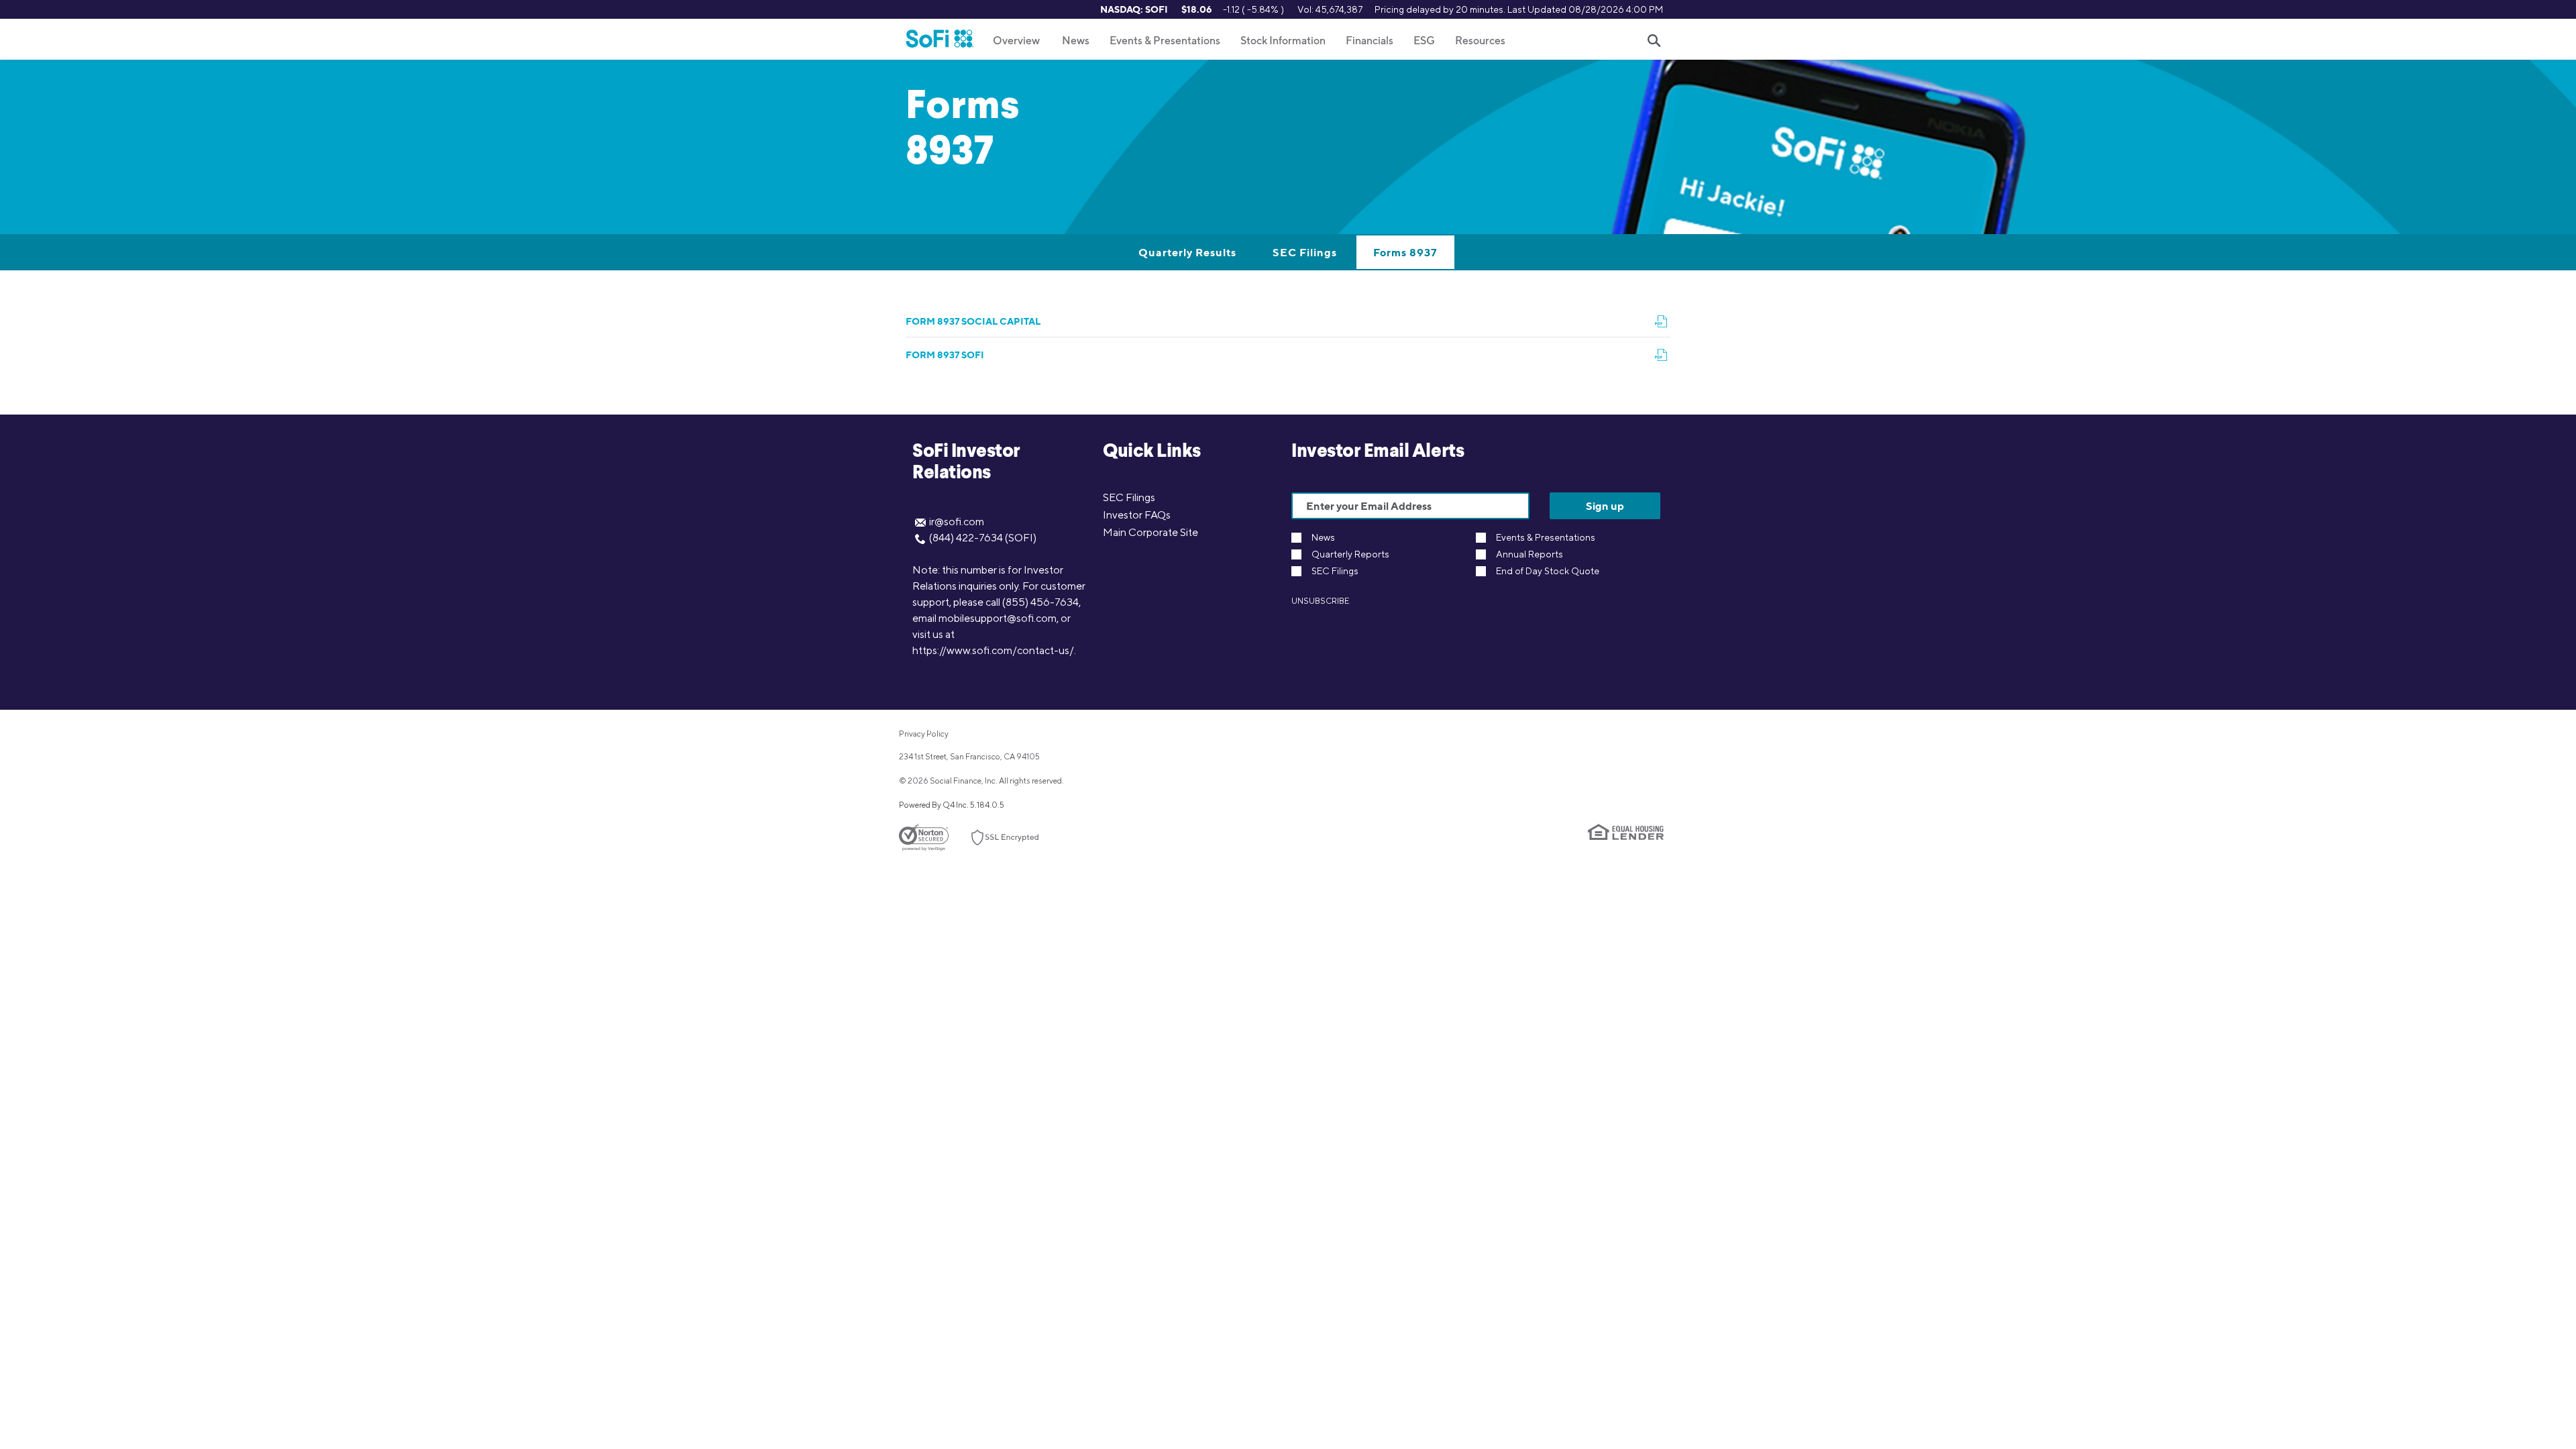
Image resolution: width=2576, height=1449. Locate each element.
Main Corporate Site (1150, 532)
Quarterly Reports (1350, 554)
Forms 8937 (1405, 252)
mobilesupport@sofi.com (998, 618)
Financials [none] (1370, 41)
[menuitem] (1076, 40)
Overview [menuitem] (1016, 41)
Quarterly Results (1187, 252)
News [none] (1076, 41)
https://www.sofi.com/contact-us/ (993, 650)
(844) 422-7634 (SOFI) (983, 538)
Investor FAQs (1137, 515)
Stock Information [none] (1283, 41)
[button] (1654, 41)
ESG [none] (1424, 41)
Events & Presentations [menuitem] (1165, 41)
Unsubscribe (1320, 601)
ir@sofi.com (957, 522)
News (1323, 538)
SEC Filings (1305, 252)
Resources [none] (1480, 41)
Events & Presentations (1546, 538)
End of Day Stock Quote (1548, 571)
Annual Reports (1529, 554)
